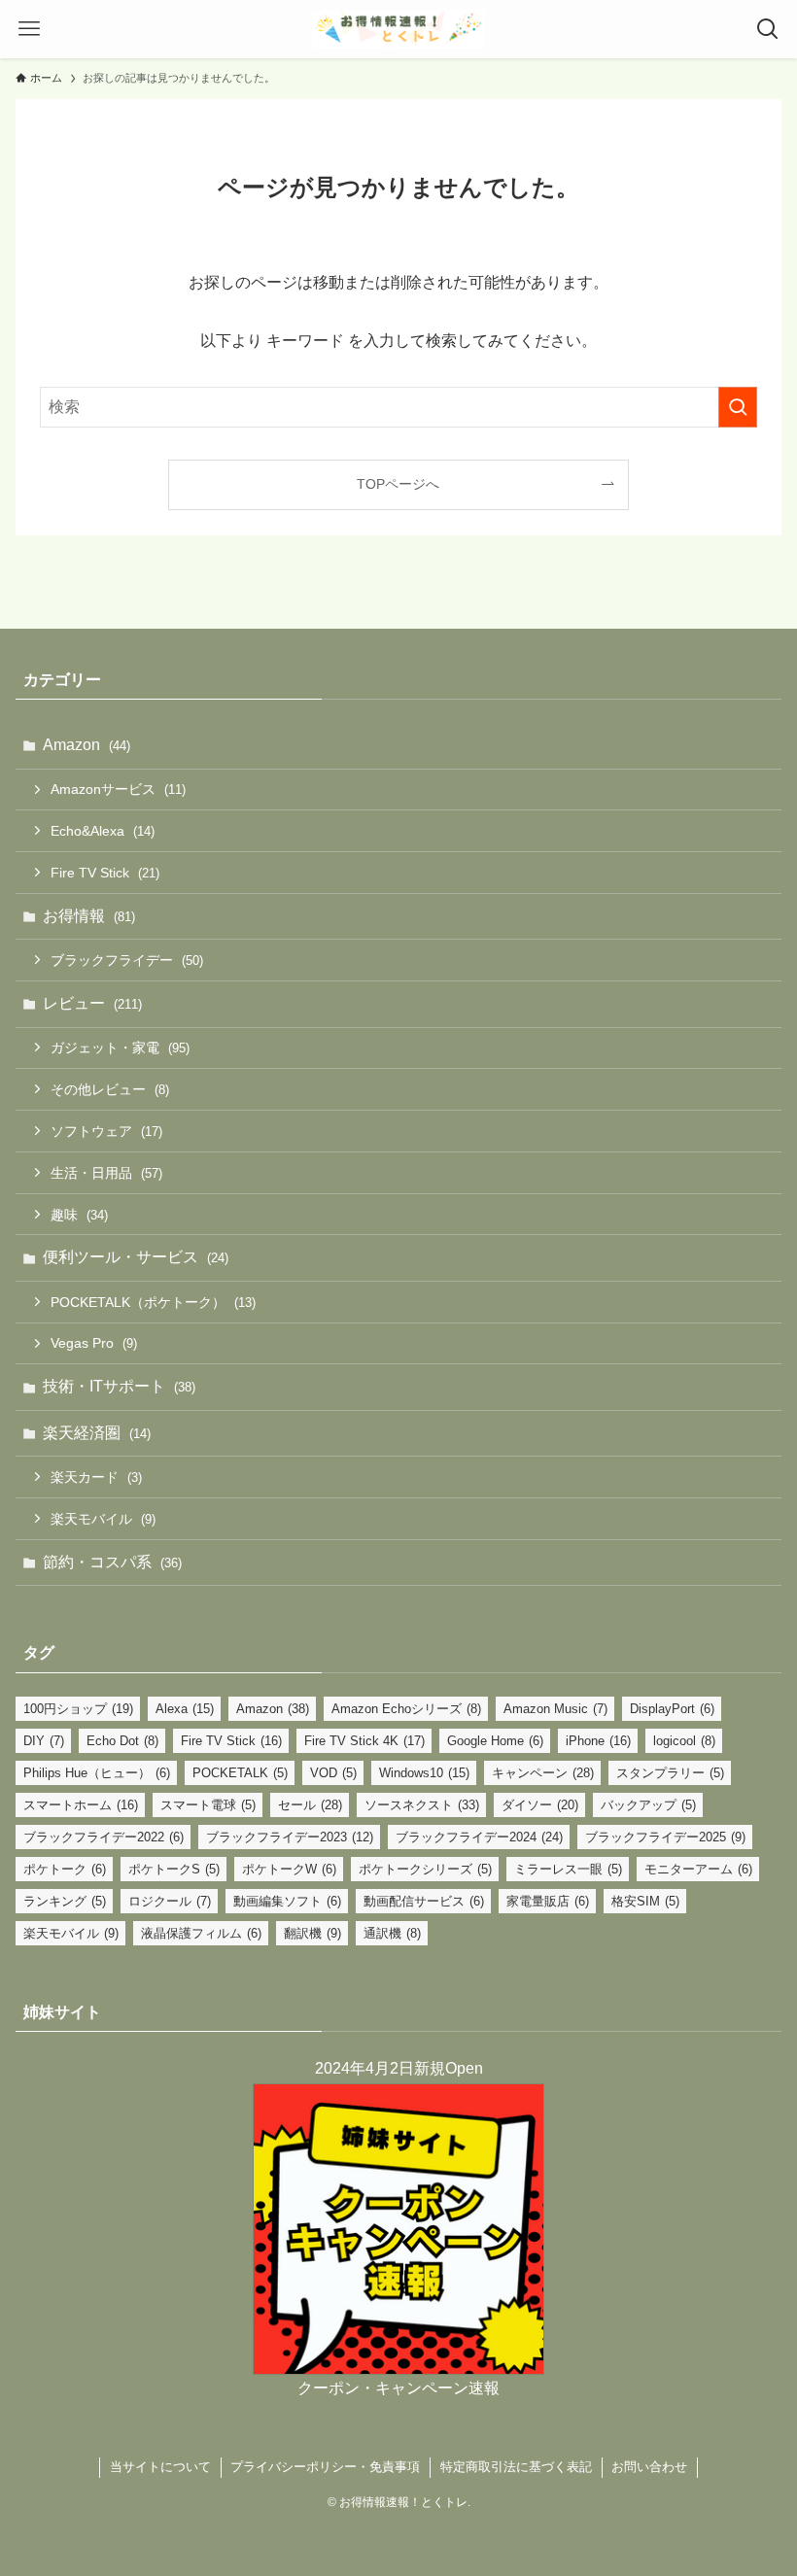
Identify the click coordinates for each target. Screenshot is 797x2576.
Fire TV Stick (105, 873)
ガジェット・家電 (120, 1048)
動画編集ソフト (287, 1901)
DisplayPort (672, 1709)
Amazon (87, 745)
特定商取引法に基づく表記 (516, 2467)
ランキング (65, 1901)
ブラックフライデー (127, 960)
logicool (684, 1741)
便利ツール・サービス (136, 1257)
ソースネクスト (422, 1805)
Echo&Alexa (103, 831)
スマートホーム (81, 1805)
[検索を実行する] (738, 407)
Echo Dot (122, 1741)
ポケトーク (65, 1869)
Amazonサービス (118, 789)
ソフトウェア (106, 1131)
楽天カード (96, 1477)
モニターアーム (698, 1869)
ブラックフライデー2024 (479, 1837)
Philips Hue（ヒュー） (97, 1773)
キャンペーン (543, 1773)
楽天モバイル (103, 1519)
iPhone (598, 1741)
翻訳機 (312, 1933)
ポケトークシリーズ (425, 1869)
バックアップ (648, 1805)
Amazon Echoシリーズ (406, 1709)
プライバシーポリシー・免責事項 (325, 2467)
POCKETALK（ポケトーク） (153, 1302)
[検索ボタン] (768, 29)
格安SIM (645, 1901)
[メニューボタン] (29, 29)
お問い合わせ (649, 2467)
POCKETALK (240, 1773)
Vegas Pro (94, 1343)
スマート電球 (208, 1805)
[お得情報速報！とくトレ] (398, 29)
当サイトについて (160, 2467)
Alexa (185, 1709)
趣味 (79, 1215)
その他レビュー (110, 1089)
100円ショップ (78, 1709)
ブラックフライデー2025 (665, 1837)
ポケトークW (289, 1869)
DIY (44, 1741)
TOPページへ (398, 484)
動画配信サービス (424, 1901)
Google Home (495, 1741)
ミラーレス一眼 (568, 1869)
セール (310, 1805)
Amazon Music (555, 1709)
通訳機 (392, 1933)
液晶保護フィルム (201, 1933)
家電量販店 (548, 1901)
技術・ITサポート (119, 1386)
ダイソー (540, 1805)
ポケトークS (174, 1869)
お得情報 (89, 916)
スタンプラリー (670, 1773)
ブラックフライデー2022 (104, 1837)
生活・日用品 (106, 1173)
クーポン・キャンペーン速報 (398, 2388)
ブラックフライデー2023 (290, 1837)
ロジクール (170, 1901)
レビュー (92, 1003)
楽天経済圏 (97, 1433)
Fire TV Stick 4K (364, 1741)
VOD (333, 1773)
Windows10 (424, 1773)
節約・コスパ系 (112, 1562)
